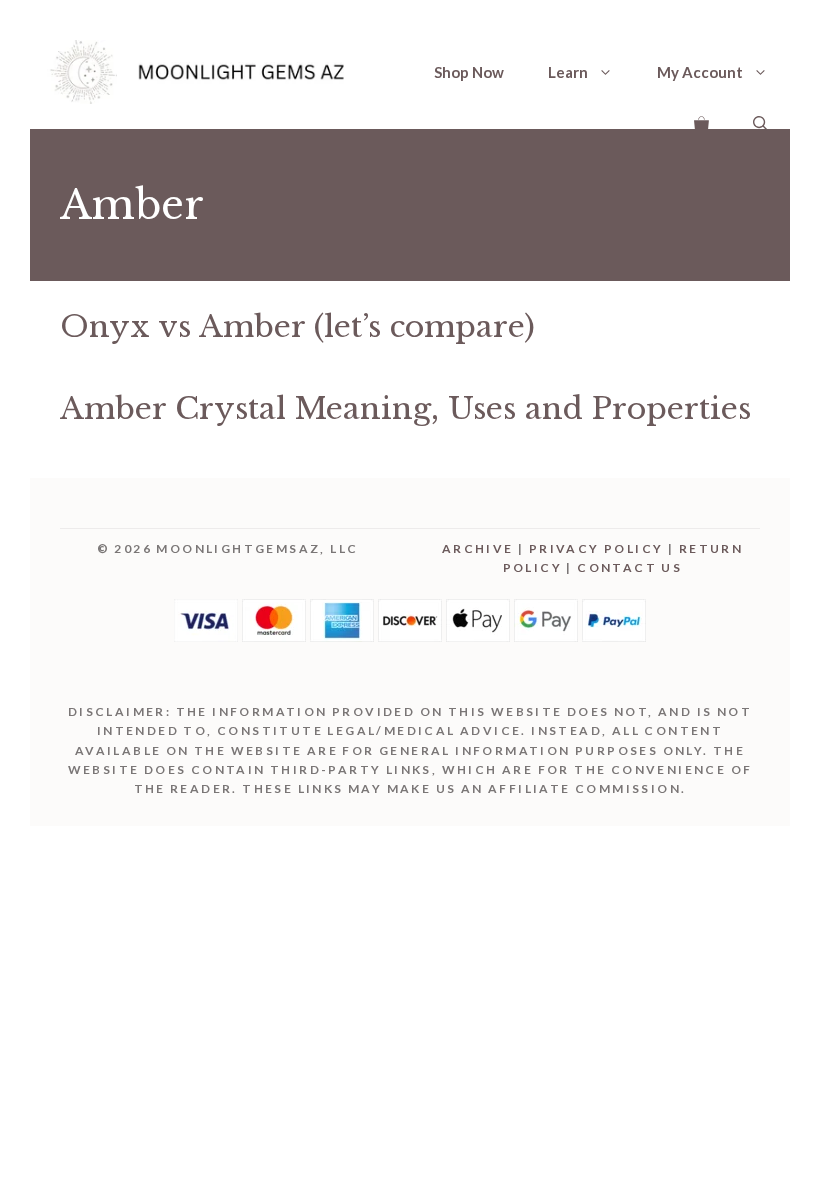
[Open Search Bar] (760, 121)
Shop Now (469, 72)
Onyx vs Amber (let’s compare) (297, 326)
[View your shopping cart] (701, 121)
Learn (568, 72)
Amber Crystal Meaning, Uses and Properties (405, 408)
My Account (700, 72)
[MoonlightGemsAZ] (200, 72)
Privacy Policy (596, 548)
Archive (478, 548)
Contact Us (629, 567)
